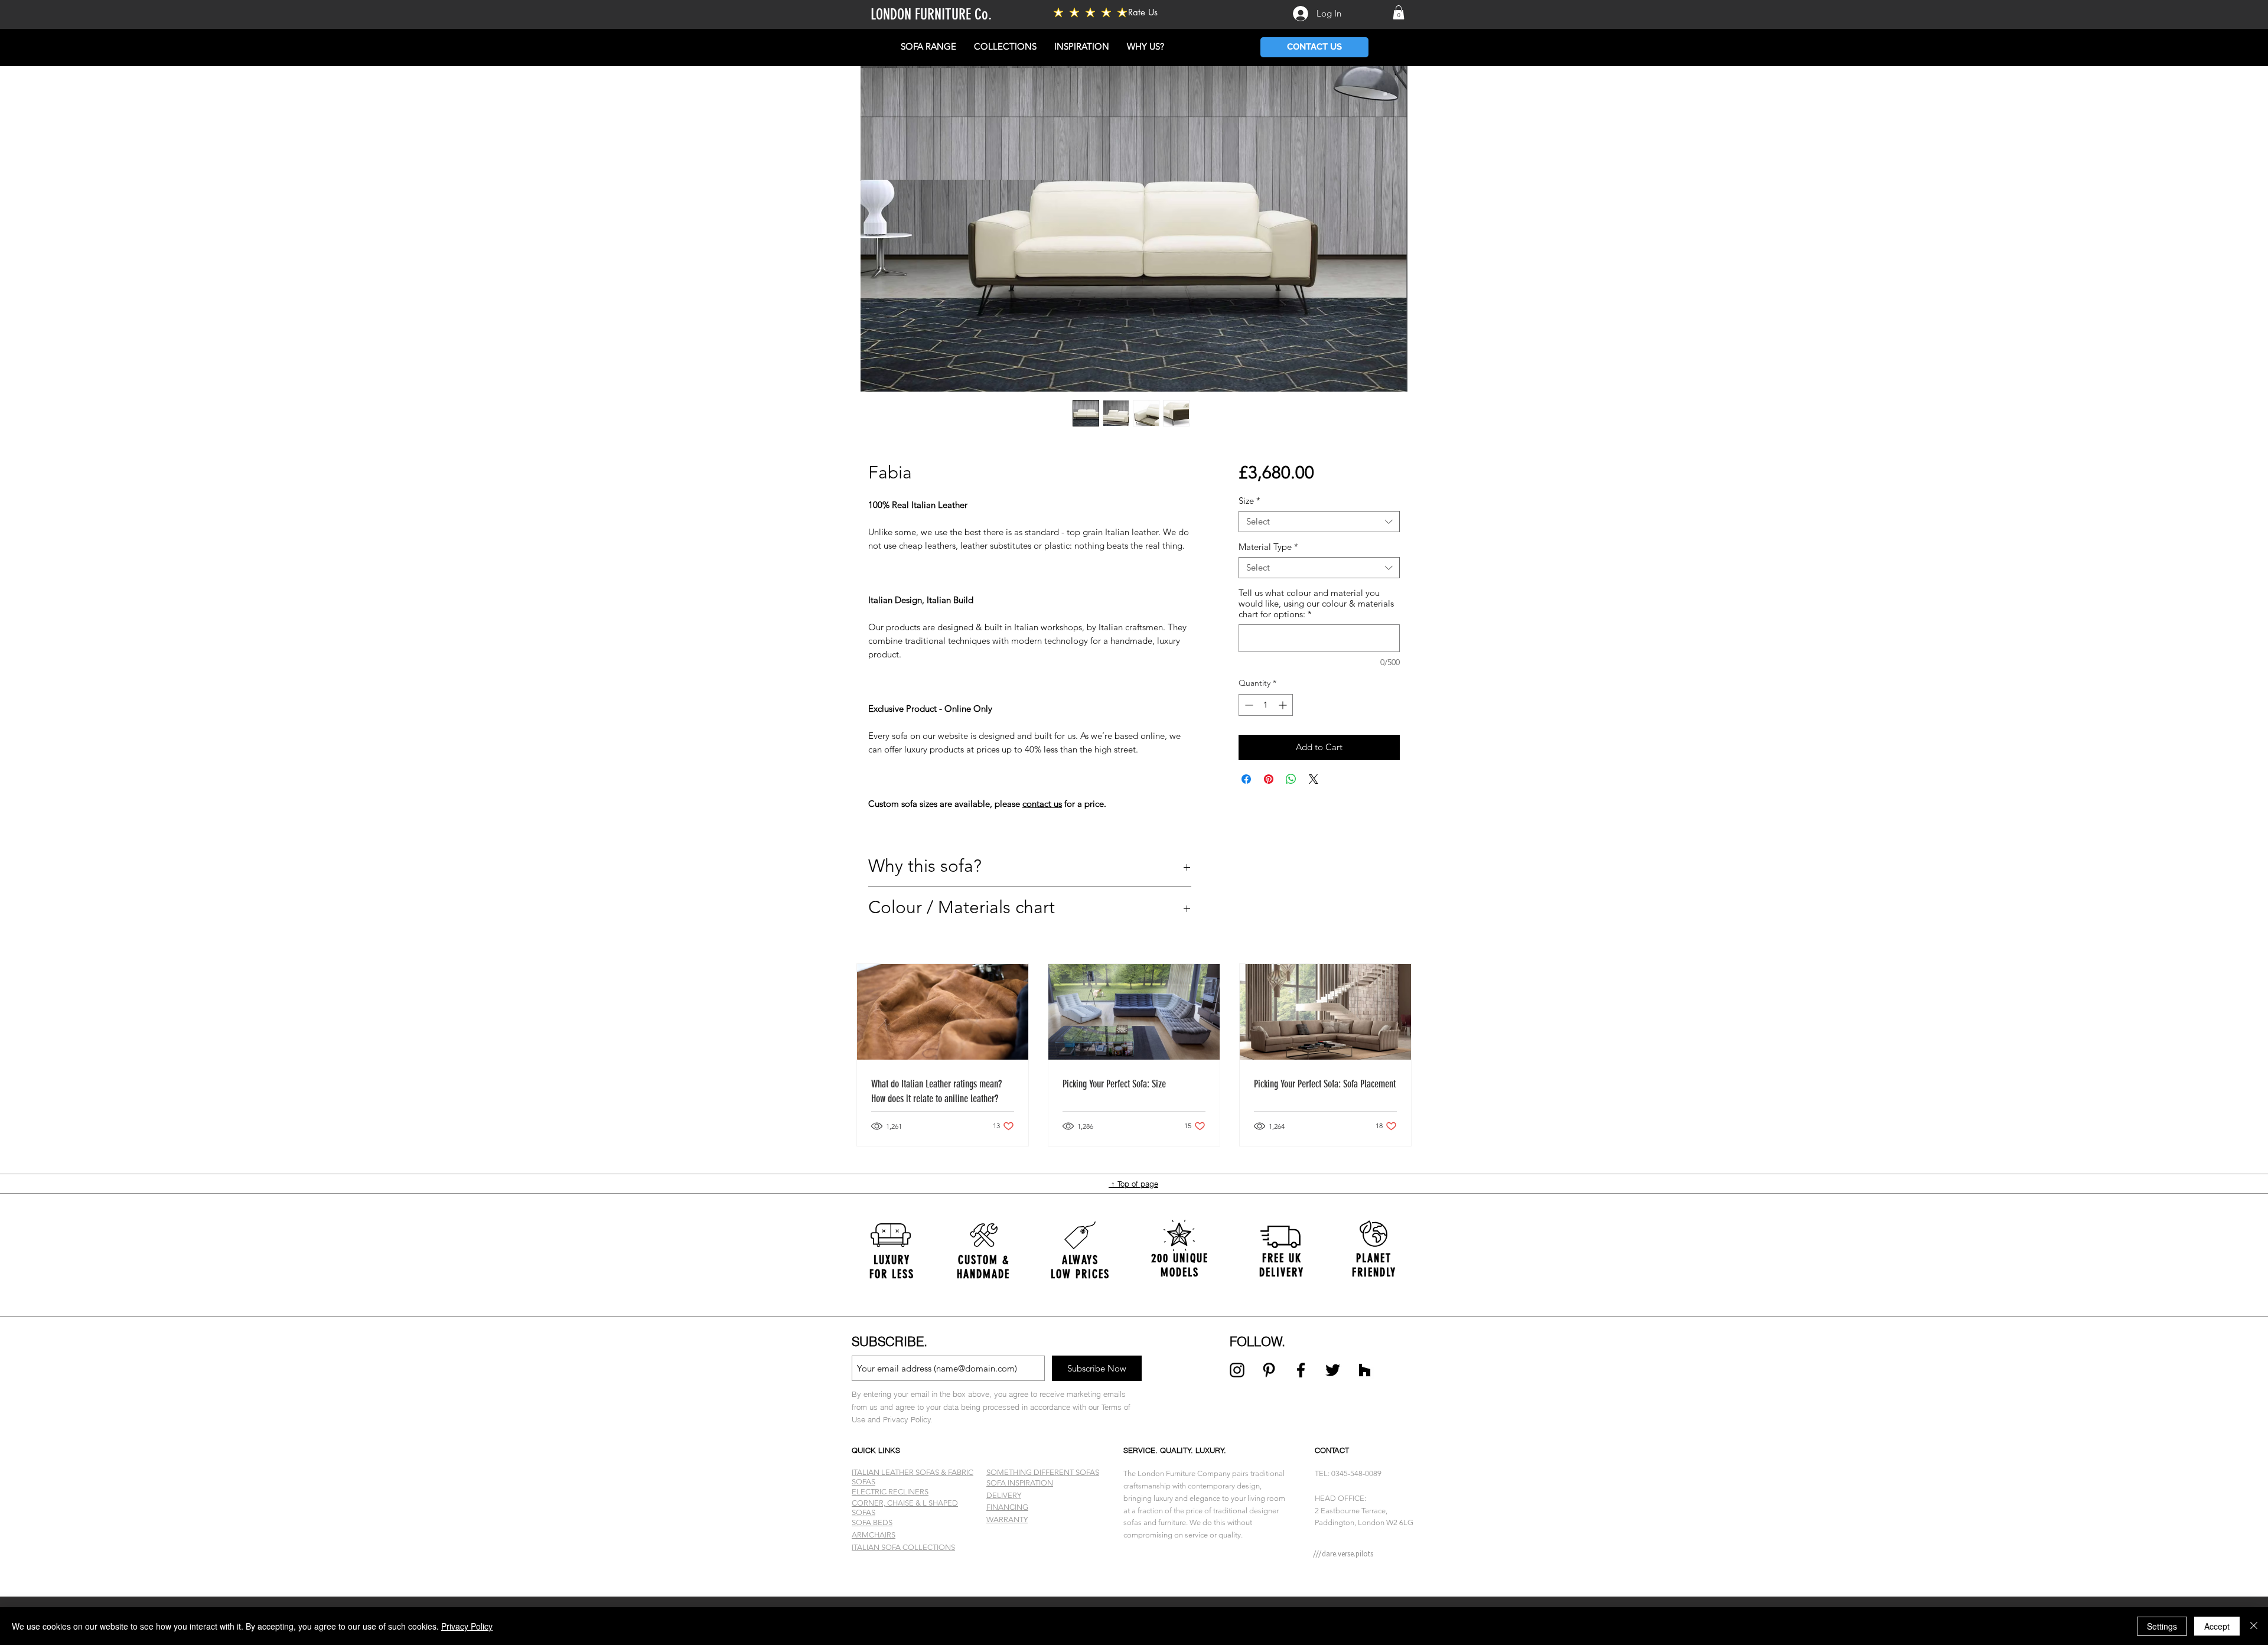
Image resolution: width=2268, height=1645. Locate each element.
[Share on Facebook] (1246, 779)
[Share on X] (1314, 779)
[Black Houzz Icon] (1365, 1370)
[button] (1399, 12)
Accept (2217, 1626)
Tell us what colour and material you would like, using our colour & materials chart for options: (1316, 604)
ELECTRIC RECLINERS (890, 1492)
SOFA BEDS (872, 1522)
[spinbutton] (1266, 705)
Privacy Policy (467, 1626)
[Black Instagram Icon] (1237, 1370)
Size (1249, 501)
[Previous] (66, 1265)
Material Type (1268, 547)
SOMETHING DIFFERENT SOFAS (1043, 1472)
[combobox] (1319, 522)
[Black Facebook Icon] (1301, 1370)
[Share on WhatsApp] (1291, 779)
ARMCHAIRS (874, 1535)
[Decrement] (1248, 705)
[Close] (2254, 1626)
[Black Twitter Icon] (1333, 1370)
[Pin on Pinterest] (1269, 779)
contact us (1042, 804)
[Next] (2202, 1265)
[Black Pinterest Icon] (1269, 1370)
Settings (2162, 1626)
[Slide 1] (1134, 1567)
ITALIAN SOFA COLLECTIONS (903, 1547)
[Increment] (1284, 705)
